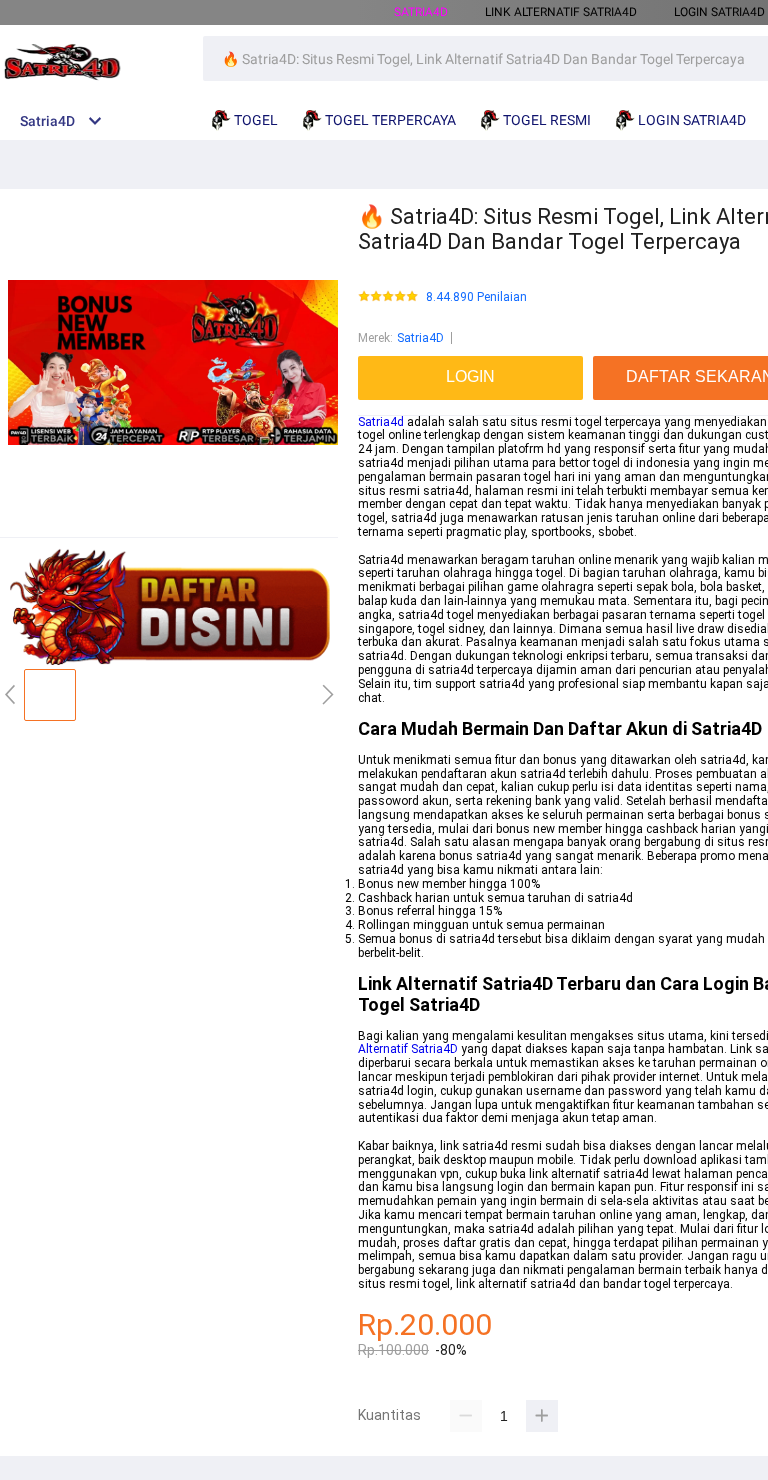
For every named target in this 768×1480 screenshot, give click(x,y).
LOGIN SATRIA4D (719, 12)
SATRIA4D (421, 12)
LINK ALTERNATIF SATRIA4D (561, 12)
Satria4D (420, 338)
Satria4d (381, 422)
